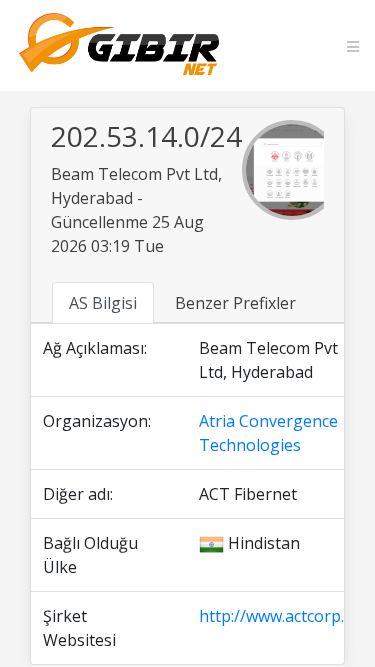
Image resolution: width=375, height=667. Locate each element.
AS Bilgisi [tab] (103, 303)
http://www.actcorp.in (278, 616)
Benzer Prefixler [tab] (235, 303)
